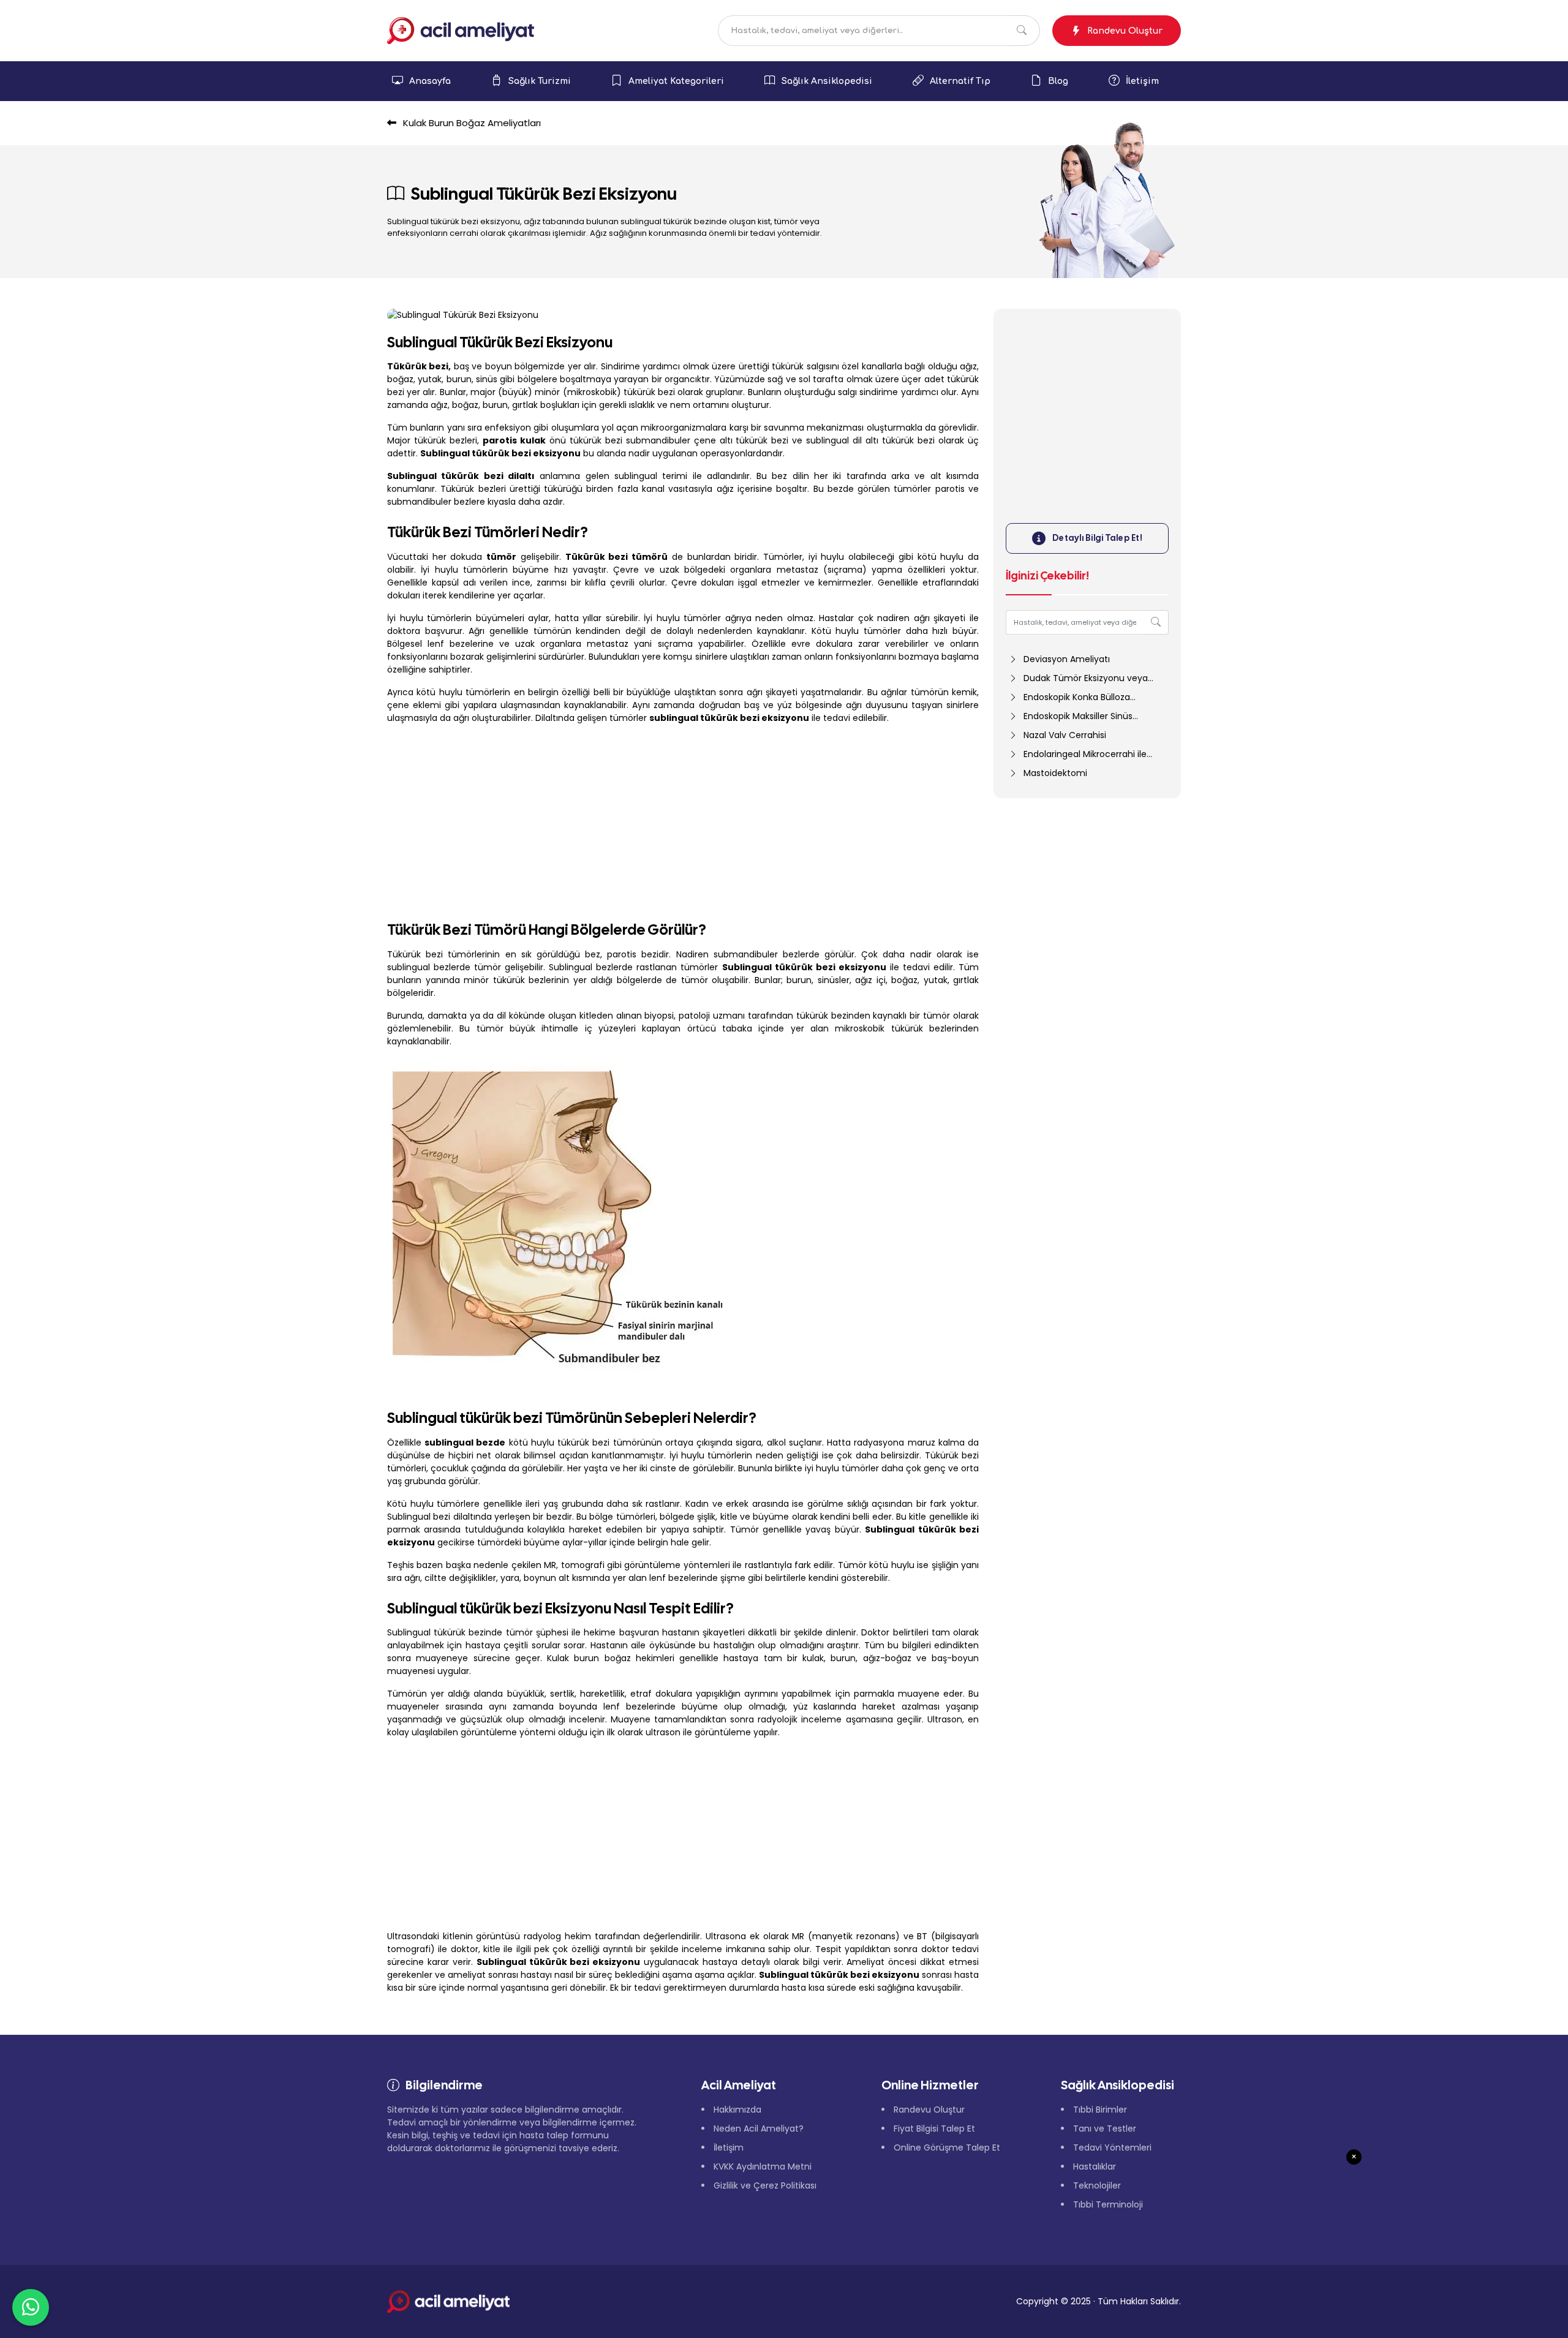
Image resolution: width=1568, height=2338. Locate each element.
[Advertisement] (683, 820)
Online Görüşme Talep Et (947, 2148)
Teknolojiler (1097, 2185)
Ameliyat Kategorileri (676, 81)
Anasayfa (430, 81)
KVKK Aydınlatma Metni (763, 2166)
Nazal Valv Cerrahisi (1065, 735)
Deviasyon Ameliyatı (1067, 659)
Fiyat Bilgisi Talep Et (934, 2129)
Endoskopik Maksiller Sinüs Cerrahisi (1071, 716)
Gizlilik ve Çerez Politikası (765, 2185)
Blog (1058, 81)
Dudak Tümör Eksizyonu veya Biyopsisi (1078, 678)
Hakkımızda (737, 2110)
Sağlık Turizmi (540, 81)
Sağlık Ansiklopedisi (827, 81)
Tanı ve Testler (1105, 2129)
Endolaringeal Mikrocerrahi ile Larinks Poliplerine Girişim (1078, 754)
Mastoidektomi (1055, 773)
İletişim (1142, 81)
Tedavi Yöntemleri (1112, 2148)
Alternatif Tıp (960, 81)
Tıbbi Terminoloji (1108, 2204)
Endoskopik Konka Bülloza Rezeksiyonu (1069, 697)
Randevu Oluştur (1125, 31)
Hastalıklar (1095, 2166)
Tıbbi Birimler (1100, 2110)
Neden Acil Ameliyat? (759, 2129)
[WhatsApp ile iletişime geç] (31, 2307)
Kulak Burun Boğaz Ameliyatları (471, 123)
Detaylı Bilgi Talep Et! (1098, 538)
